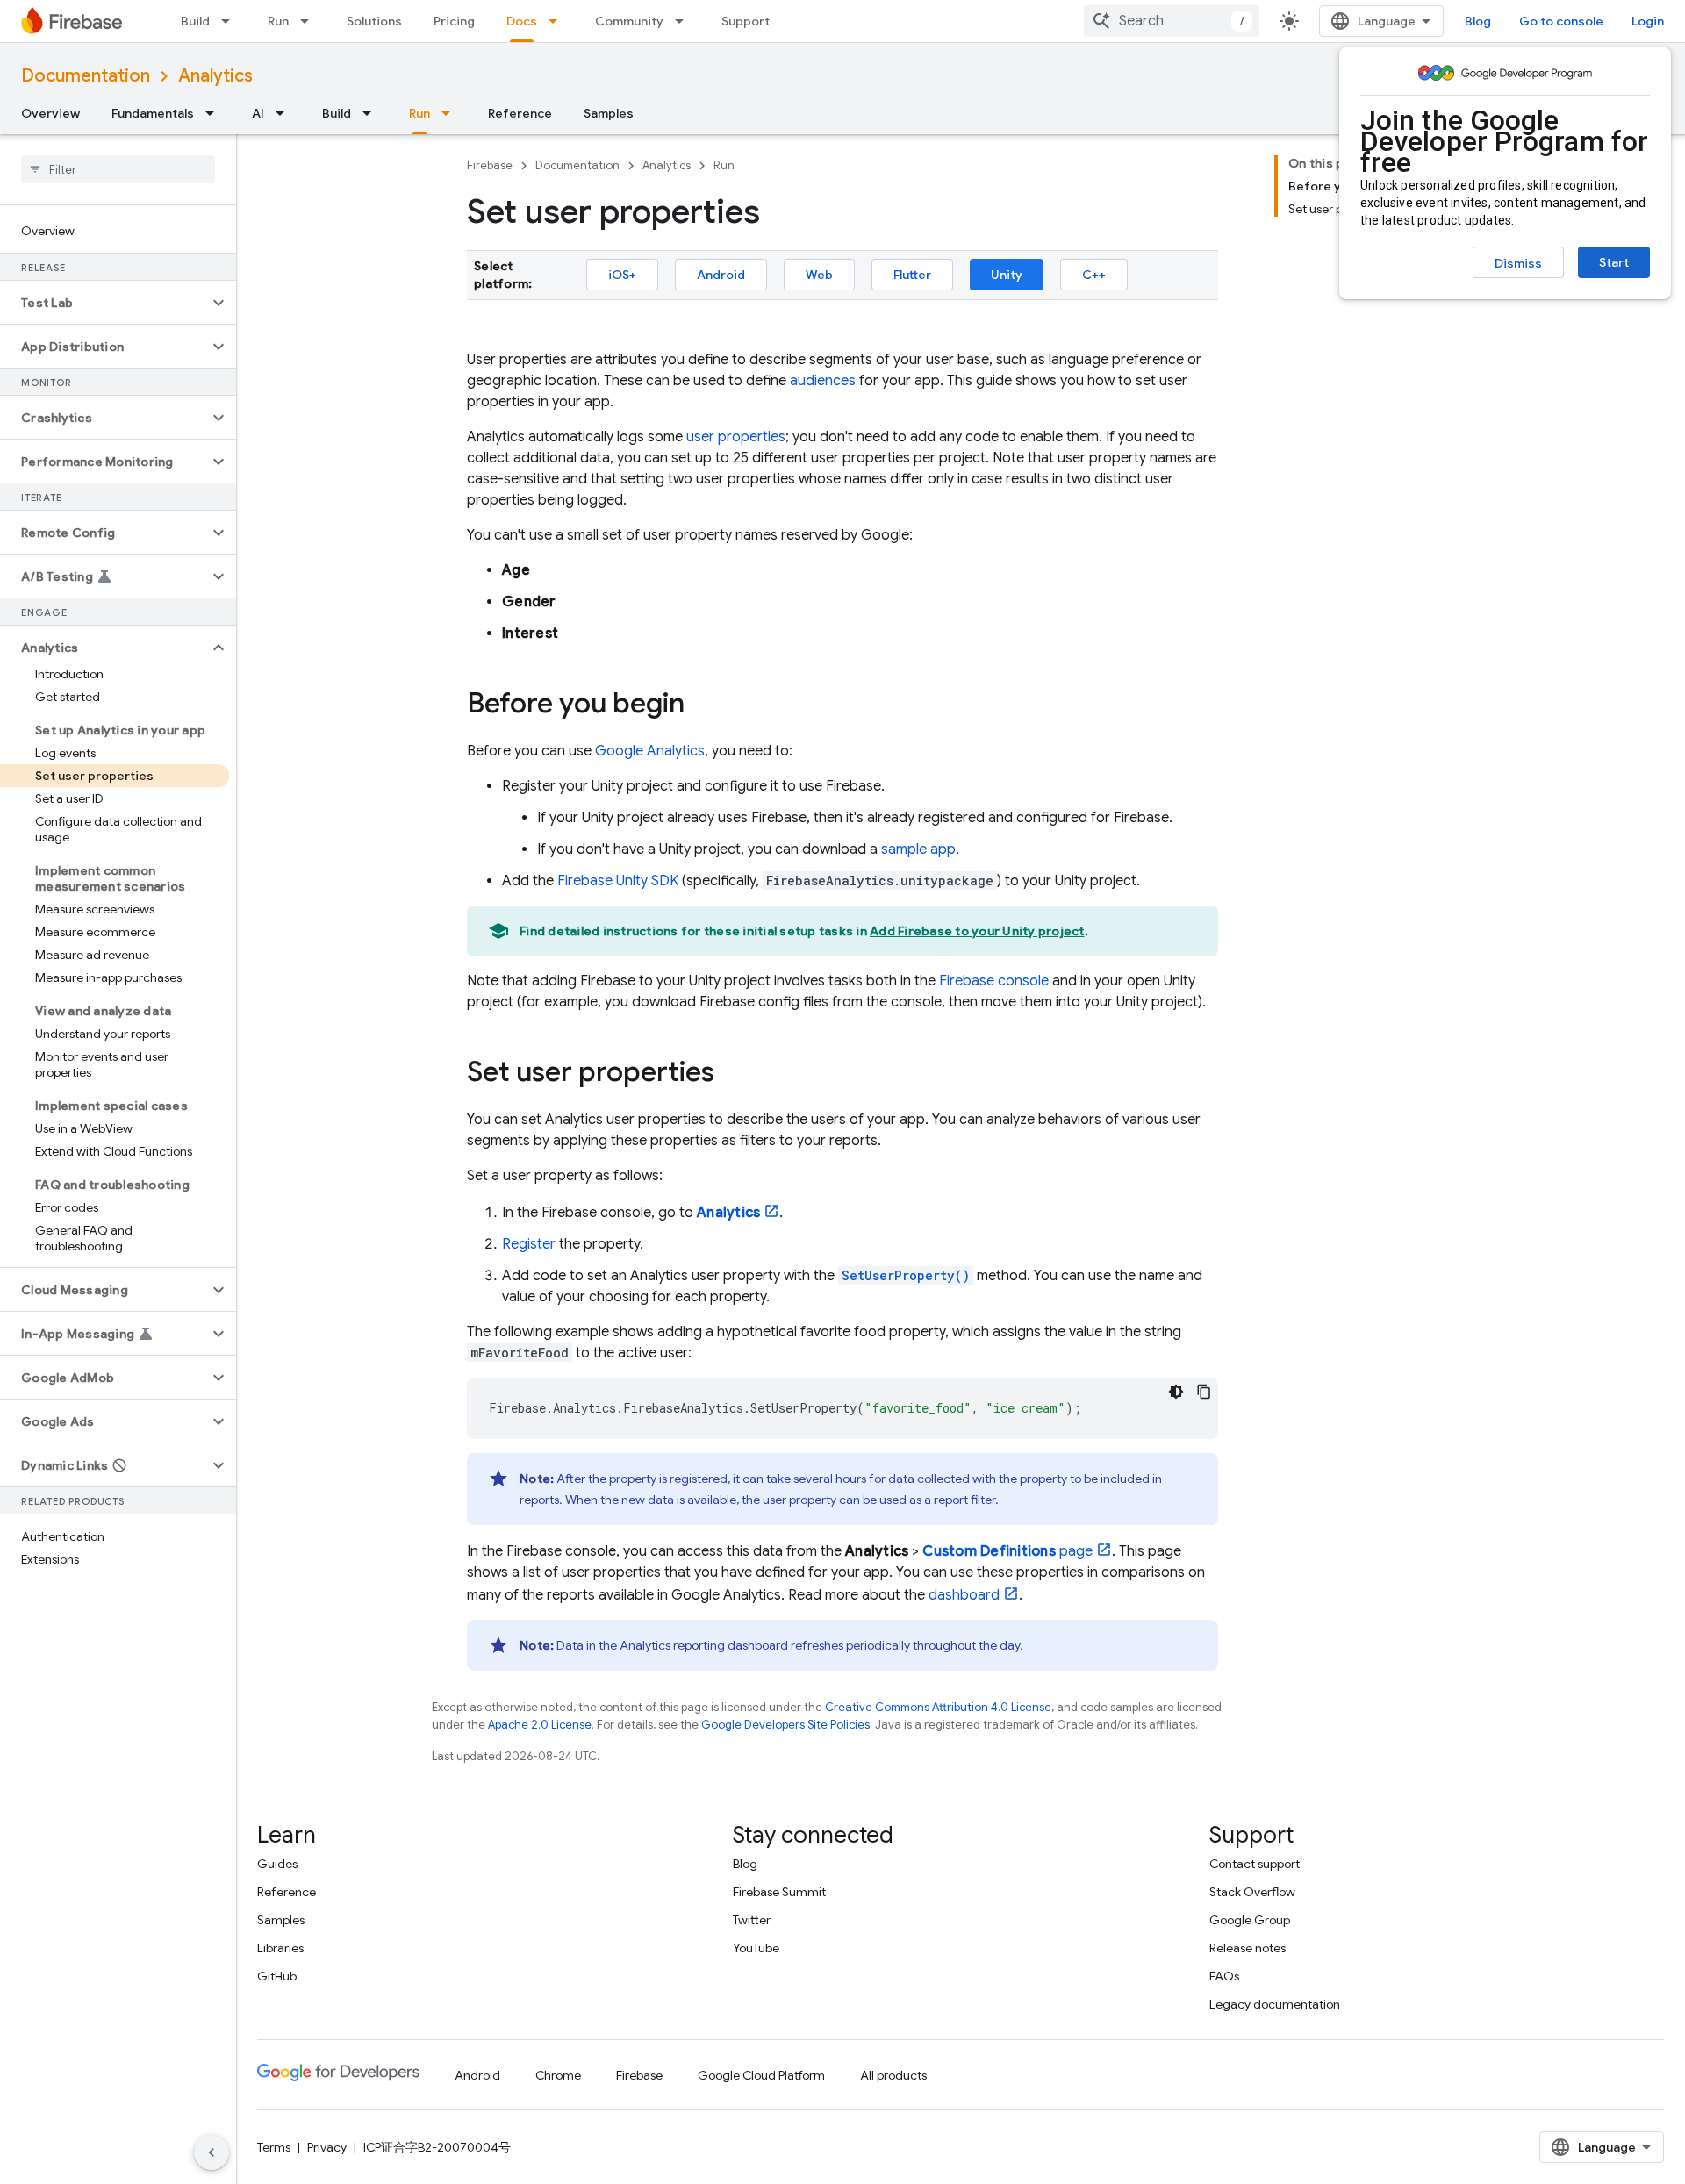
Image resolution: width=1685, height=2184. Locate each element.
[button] (104, 303)
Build (195, 21)
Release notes (1248, 1948)
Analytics (215, 76)
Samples (609, 113)
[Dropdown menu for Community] (685, 21)
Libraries (280, 1948)
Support (746, 21)
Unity (1007, 275)
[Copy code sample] (1204, 1392)
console (994, 981)
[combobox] (1172, 21)
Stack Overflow (1252, 1892)
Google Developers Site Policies (785, 1725)
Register (529, 1244)
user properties (736, 437)
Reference (520, 113)
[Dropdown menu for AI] (285, 113)
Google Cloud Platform (761, 2075)
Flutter (912, 275)
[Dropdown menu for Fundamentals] (215, 113)
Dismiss (1518, 263)
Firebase (490, 165)
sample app (918, 849)
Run (278, 21)
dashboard (964, 1595)
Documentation (86, 76)
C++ (1094, 275)
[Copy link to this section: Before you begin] (702, 705)
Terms (274, 2147)
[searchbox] (118, 169)
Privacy (327, 2147)
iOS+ (622, 275)
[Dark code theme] (1176, 1392)
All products (893, 2075)
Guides (277, 1864)
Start (1614, 262)
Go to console (1561, 21)
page (1007, 1551)
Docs (522, 21)
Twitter (752, 1920)
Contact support (1255, 1864)
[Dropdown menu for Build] (231, 21)
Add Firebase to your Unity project (977, 931)
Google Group (1250, 1920)
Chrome (558, 2075)
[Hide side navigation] (212, 2152)
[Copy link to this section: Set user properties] (732, 1074)
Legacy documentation (1275, 2004)
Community (629, 21)
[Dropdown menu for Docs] (558, 21)
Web (819, 275)
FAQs (1224, 1976)
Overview (50, 113)
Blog (1478, 21)
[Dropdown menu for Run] (310, 21)
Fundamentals (153, 113)
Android (721, 275)
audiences (823, 381)
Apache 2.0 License (540, 1725)
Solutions (374, 21)
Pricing (454, 21)
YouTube (756, 1948)
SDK (618, 881)
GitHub (277, 1976)
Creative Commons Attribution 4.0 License (938, 1707)
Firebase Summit (779, 1892)
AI (258, 113)
